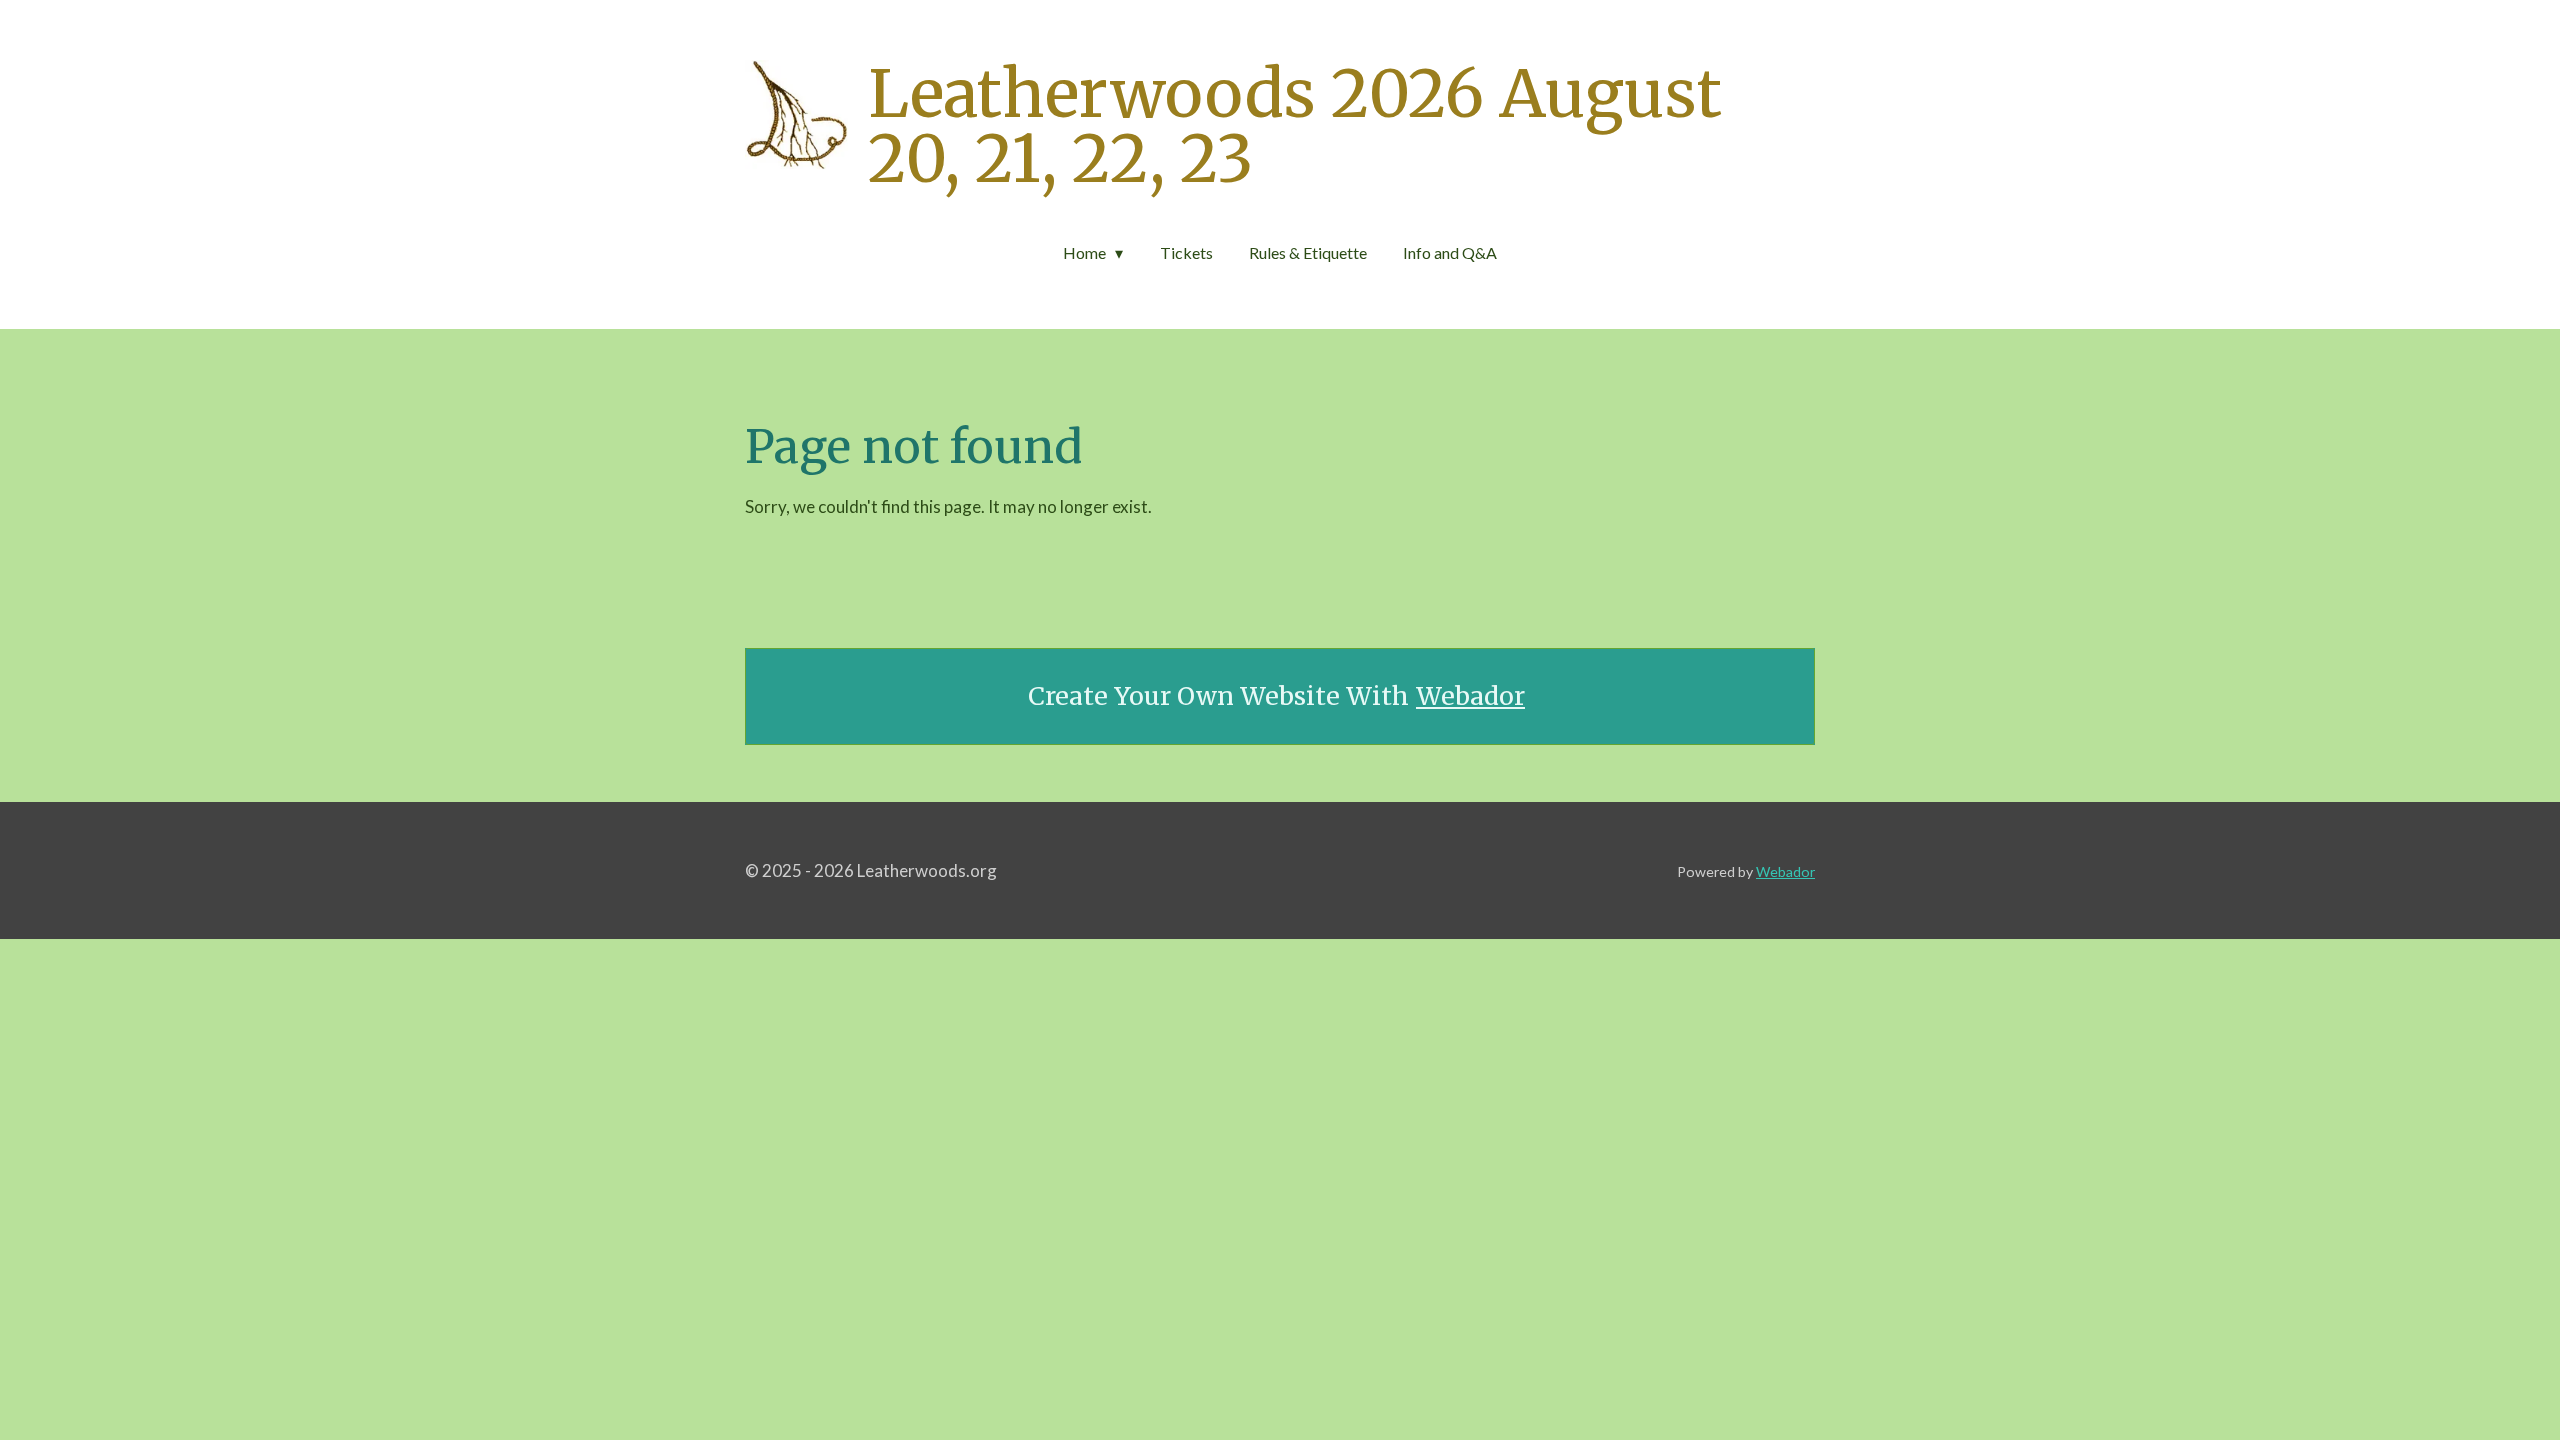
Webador (1470, 696)
